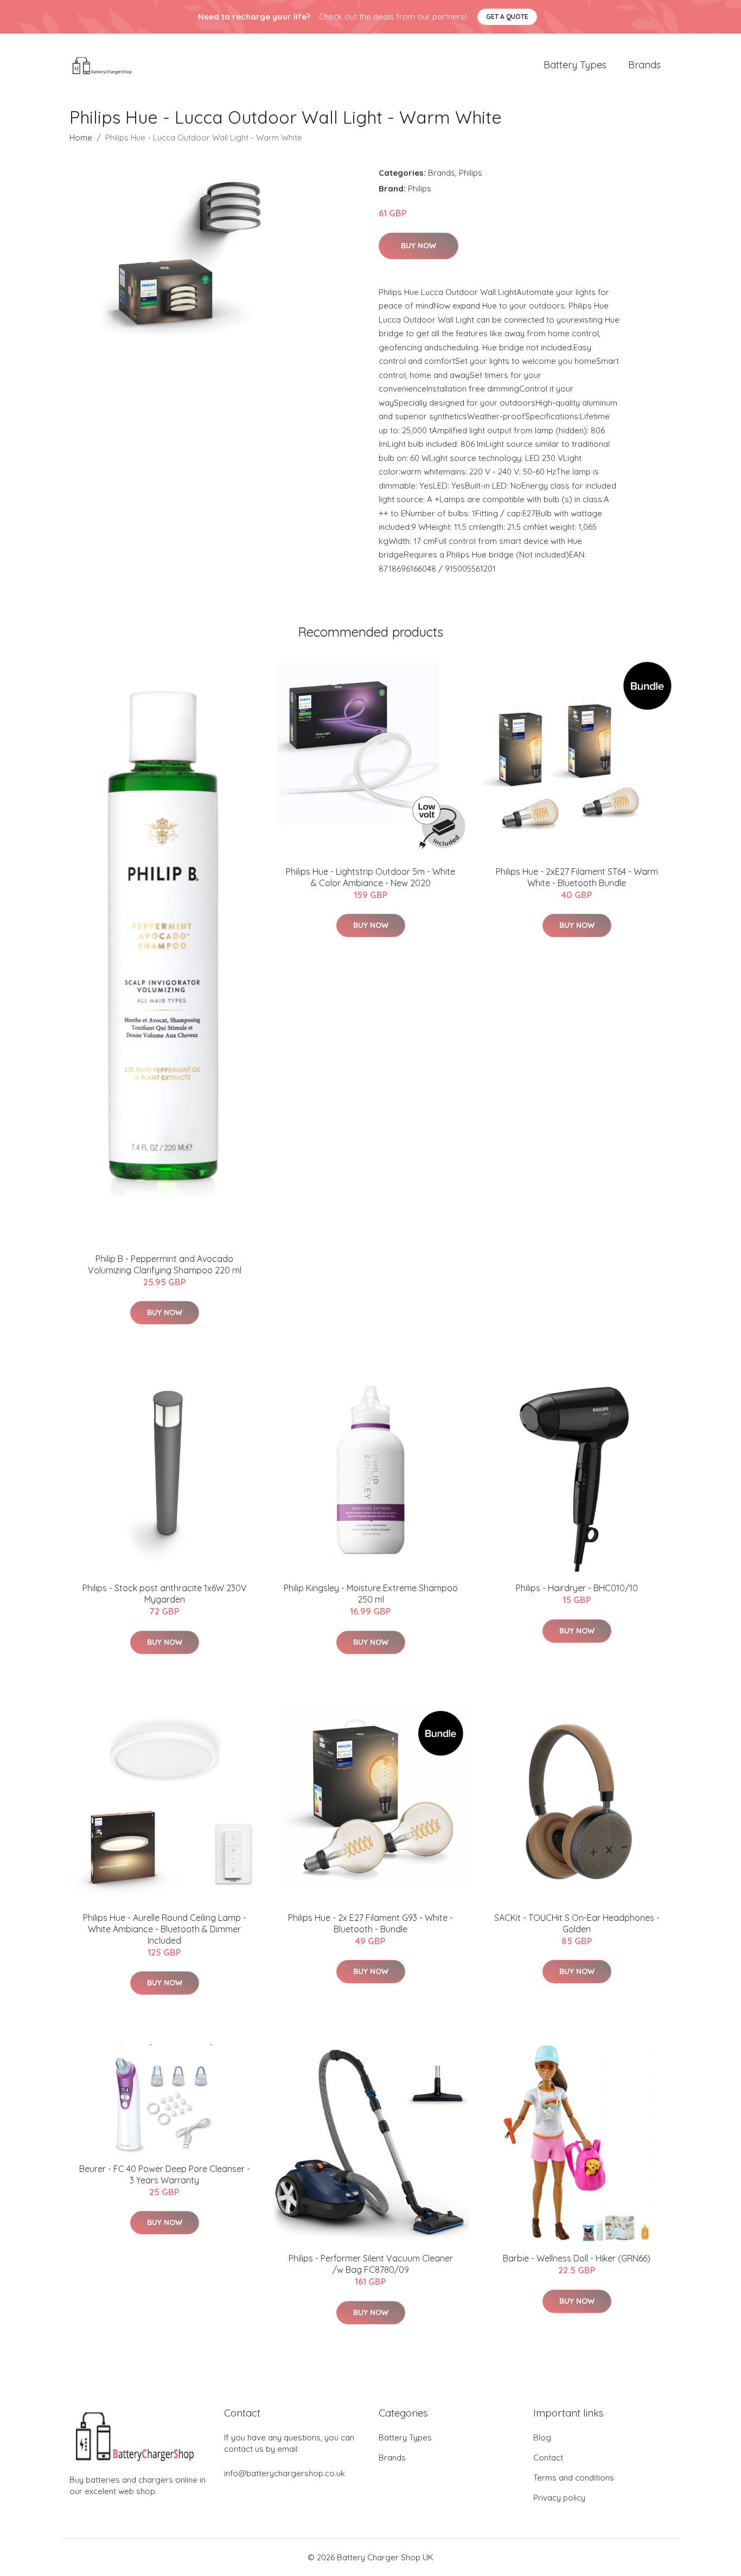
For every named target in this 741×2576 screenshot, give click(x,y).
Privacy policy (559, 2498)
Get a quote (507, 17)
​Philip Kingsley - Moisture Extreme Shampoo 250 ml (371, 1594)
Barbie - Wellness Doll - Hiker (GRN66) (577, 2258)
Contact (548, 2458)
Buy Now (419, 246)
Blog (542, 2437)
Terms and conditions (574, 2478)
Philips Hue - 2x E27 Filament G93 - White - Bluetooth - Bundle (370, 1923)
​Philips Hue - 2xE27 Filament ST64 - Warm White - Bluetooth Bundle (577, 877)
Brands (644, 65)
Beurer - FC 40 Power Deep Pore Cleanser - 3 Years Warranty (165, 2174)
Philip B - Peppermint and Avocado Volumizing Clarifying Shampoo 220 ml (165, 1264)
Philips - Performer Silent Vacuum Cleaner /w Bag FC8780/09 (371, 2264)
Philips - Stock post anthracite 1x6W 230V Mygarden (165, 1594)
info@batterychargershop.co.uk (285, 2473)
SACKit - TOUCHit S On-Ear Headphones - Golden (577, 1923)
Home (81, 137)
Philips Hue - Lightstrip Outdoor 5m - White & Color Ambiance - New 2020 (370, 877)
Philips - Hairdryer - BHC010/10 (577, 1588)
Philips (471, 173)
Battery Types (575, 65)
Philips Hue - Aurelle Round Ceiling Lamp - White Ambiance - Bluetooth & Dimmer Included (165, 1929)
